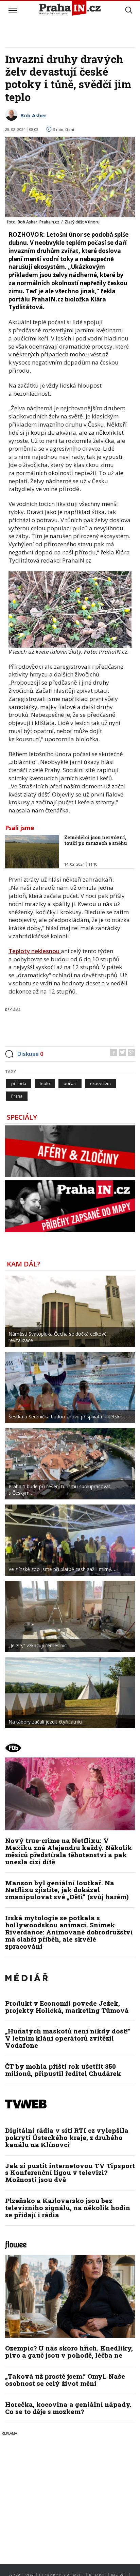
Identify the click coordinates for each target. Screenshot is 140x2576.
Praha (17, 1096)
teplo (45, 1084)
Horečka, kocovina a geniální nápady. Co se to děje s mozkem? (68, 2408)
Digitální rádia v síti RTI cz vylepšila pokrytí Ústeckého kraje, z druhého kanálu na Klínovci (67, 2137)
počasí (70, 1084)
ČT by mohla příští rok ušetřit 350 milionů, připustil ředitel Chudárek (63, 2070)
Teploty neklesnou (35, 951)
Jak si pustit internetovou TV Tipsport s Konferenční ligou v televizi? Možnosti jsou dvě (70, 2173)
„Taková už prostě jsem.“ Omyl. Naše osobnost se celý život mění (65, 2380)
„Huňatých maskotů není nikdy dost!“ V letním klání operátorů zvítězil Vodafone (68, 2038)
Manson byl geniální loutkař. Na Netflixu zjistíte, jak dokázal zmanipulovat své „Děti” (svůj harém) (67, 1890)
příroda (19, 1084)
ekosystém (100, 1084)
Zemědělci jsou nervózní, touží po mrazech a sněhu (96, 840)
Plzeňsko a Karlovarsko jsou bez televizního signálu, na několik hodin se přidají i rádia (68, 2208)
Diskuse (30, 1054)
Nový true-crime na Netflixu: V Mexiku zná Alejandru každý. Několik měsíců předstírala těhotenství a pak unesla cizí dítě (68, 1851)
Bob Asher (33, 115)
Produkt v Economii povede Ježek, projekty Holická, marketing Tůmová (67, 2007)
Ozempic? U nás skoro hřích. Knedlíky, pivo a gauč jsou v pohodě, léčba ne (69, 2352)
